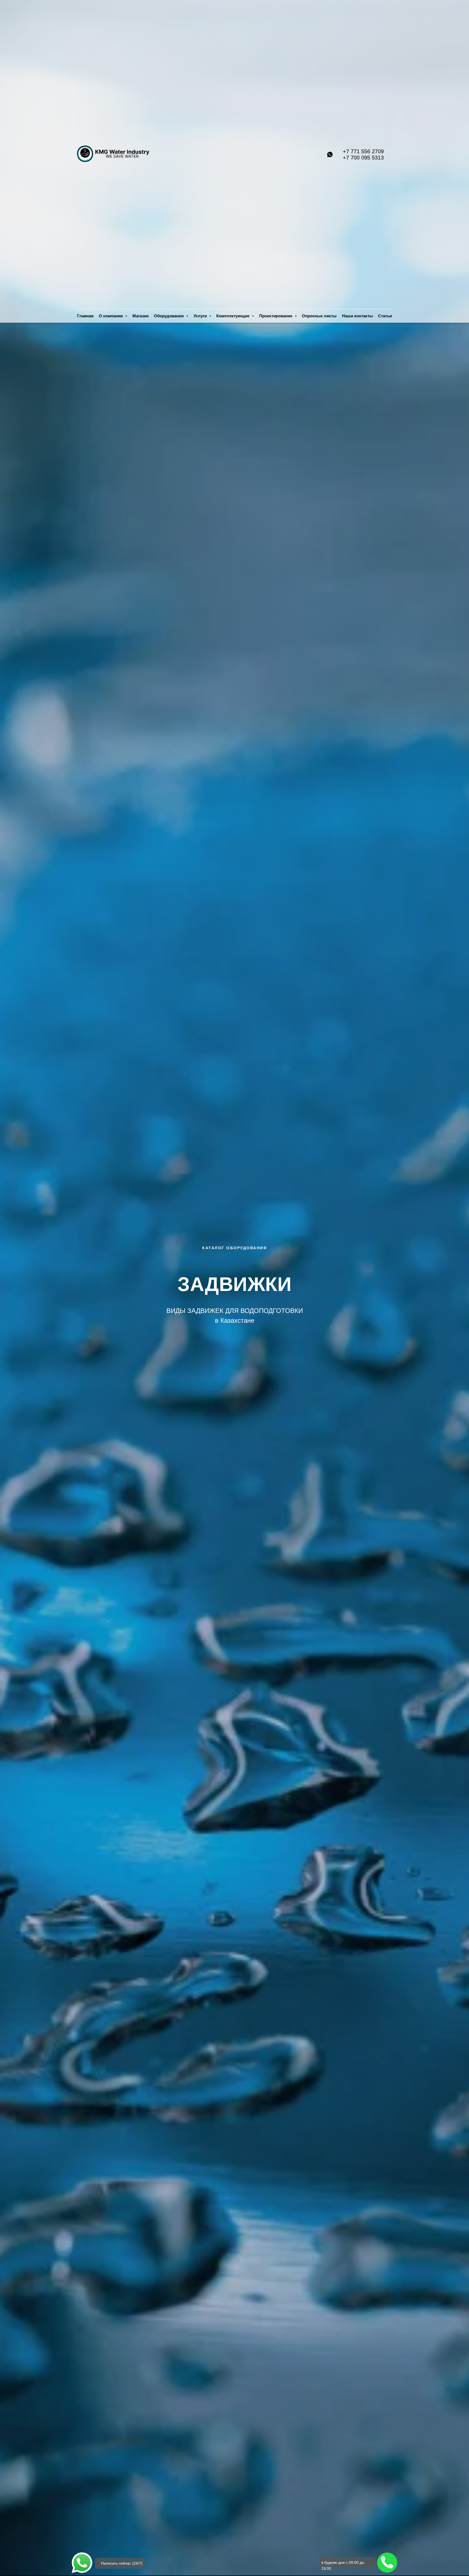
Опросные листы (319, 316)
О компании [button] (111, 316)
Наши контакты (357, 316)
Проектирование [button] (276, 316)
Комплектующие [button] (233, 316)
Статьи (385, 316)
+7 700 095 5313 (363, 158)
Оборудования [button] (169, 316)
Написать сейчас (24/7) (122, 2563)
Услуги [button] (201, 316)
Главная (85, 316)
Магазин (141, 316)
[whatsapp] (330, 154)
